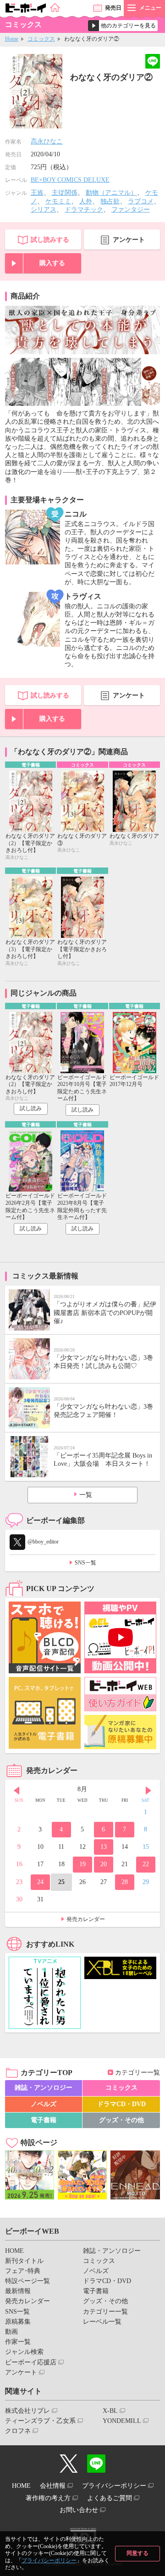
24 (40, 1882)
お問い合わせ (79, 2510)
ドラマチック (84, 210)
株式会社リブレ (27, 2411)
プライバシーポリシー (49, 2560)
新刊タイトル (24, 2261)
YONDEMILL (122, 2421)
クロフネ (18, 2431)
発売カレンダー (86, 1919)
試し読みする (50, 240)
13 (104, 1847)
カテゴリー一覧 (137, 2073)
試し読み (31, 1108)
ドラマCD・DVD (121, 2104)
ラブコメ (141, 201)
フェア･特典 (23, 2271)
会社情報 (53, 2486)
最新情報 (18, 2291)
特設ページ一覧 (27, 2281)
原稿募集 (18, 2322)
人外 (86, 201)
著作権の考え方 (48, 2498)
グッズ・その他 (121, 2120)
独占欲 (110, 201)
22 (146, 1864)
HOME (14, 2251)
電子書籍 (44, 2120)
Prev (16, 1790)
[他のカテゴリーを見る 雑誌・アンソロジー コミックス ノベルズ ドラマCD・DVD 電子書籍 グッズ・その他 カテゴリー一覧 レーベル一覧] (123, 26)
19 (82, 1864)
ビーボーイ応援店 (31, 2362)
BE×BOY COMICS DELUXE (70, 180)
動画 (11, 2332)
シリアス (44, 210)
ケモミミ (58, 201)
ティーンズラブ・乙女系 (40, 2421)
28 (125, 1882)
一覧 (86, 1495)
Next (148, 1790)
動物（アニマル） (111, 193)
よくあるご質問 (110, 2498)
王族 (37, 193)
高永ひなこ (47, 141)
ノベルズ (44, 2104)
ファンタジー (131, 210)
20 (104, 1864)
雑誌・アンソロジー (44, 2088)
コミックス (41, 39)
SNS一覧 (85, 1563)
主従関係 (65, 193)
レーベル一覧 (102, 2322)
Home (12, 39)
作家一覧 (18, 2342)
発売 (113, 8)
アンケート (129, 240)
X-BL (110, 2411)
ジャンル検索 (24, 2352)
